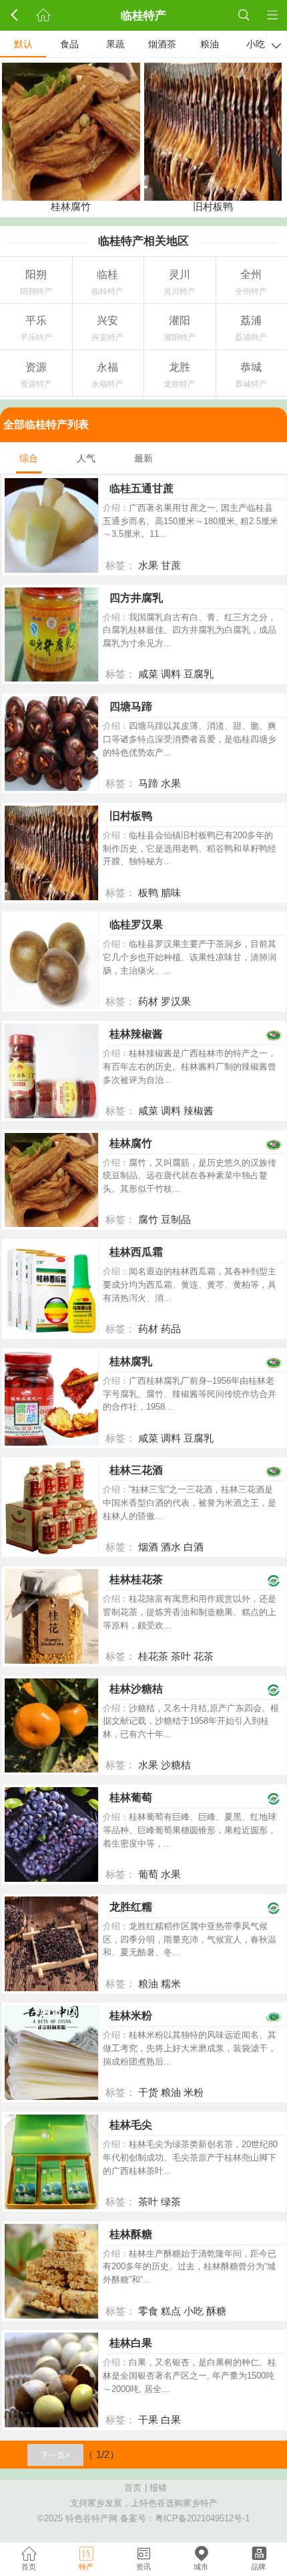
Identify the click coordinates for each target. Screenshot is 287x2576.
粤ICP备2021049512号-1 (202, 2519)
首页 (133, 2488)
